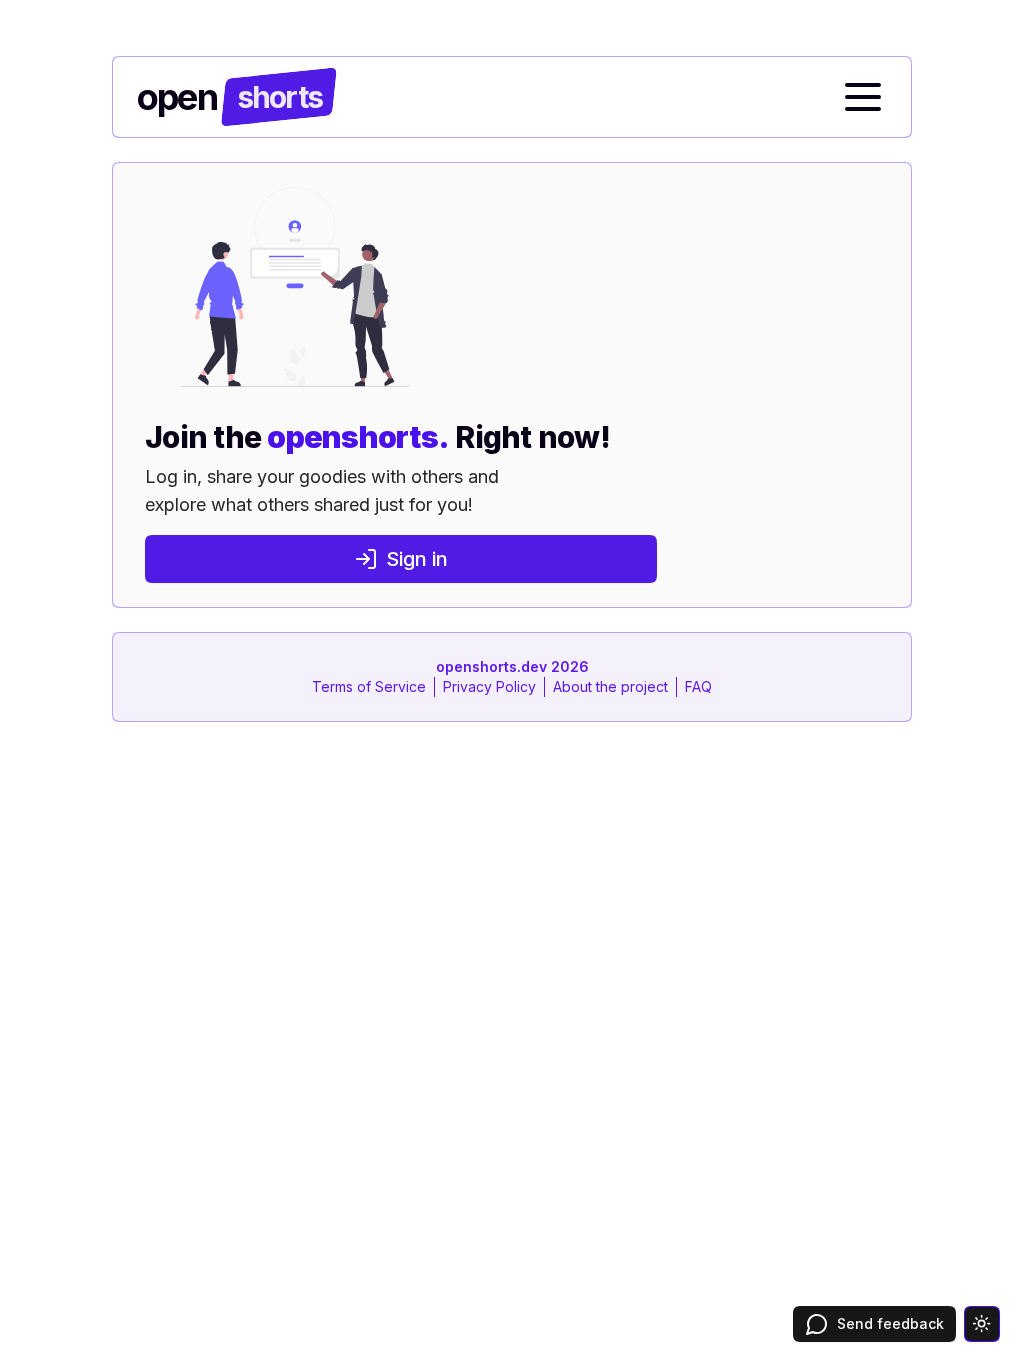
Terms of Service (369, 686)
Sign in (417, 559)
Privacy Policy (489, 686)
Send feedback (890, 1323)
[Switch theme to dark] (982, 1324)
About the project (610, 686)
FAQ (698, 686)
